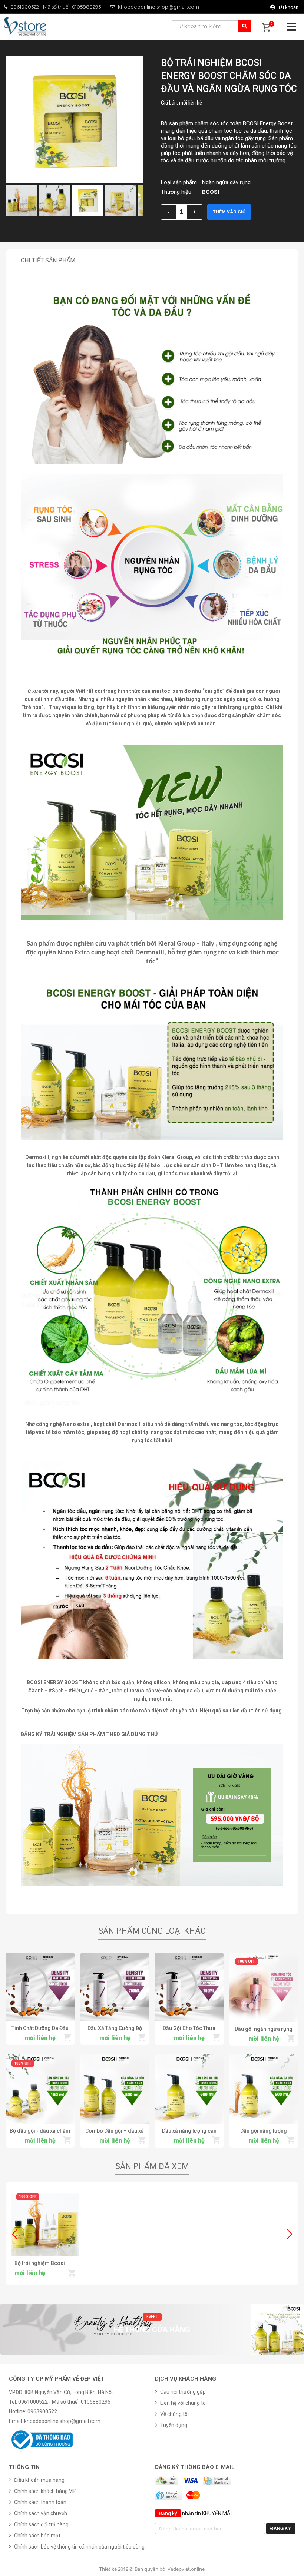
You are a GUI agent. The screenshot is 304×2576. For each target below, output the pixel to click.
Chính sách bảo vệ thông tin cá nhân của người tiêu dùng (79, 2547)
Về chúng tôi (174, 2414)
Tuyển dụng (174, 2425)
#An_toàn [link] (110, 1691)
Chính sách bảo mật (37, 2536)
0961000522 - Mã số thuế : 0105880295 (56, 7)
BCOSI (211, 192)
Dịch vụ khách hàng (186, 2379)
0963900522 (42, 2411)
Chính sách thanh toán (40, 2502)
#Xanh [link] (36, 1691)
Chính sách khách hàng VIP (45, 2491)
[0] (266, 28)
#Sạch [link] (56, 1691)
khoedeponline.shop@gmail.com (158, 7)
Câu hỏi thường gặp (183, 2392)
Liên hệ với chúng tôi (184, 2403)
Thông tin (24, 2467)
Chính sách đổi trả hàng (41, 2524)
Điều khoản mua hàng (39, 2480)
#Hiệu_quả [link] (81, 1691)
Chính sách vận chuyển (41, 2513)
